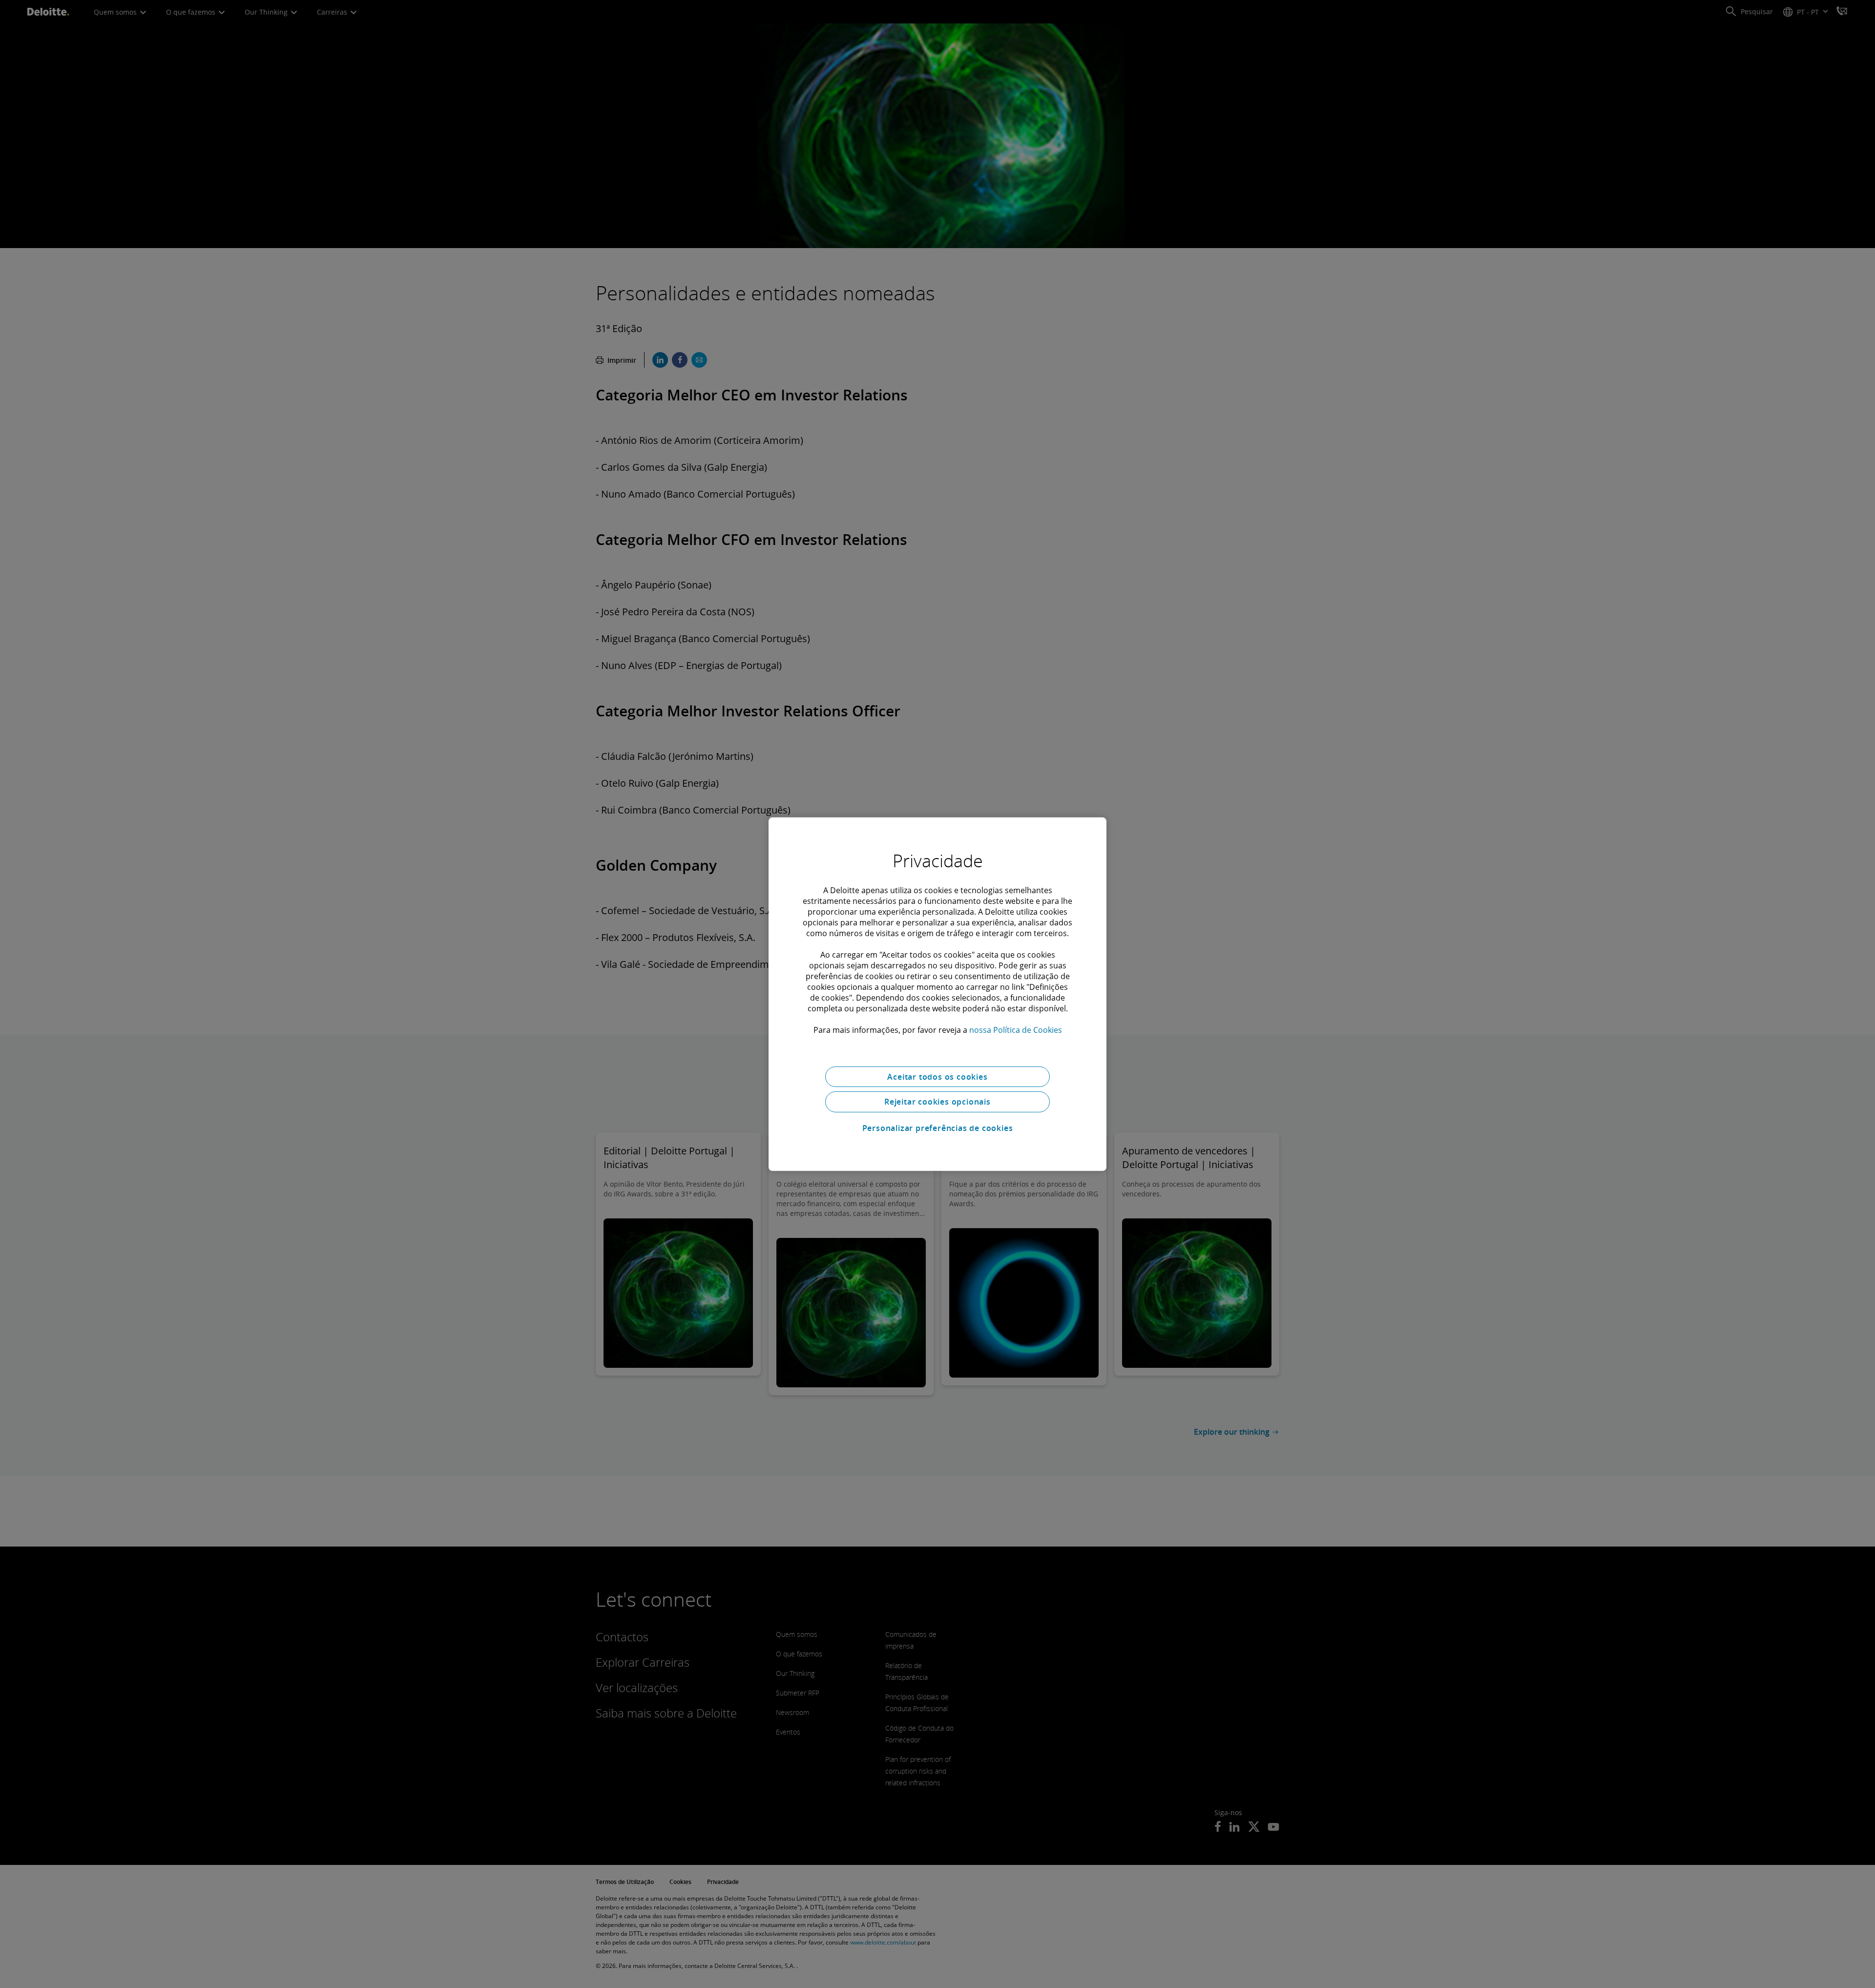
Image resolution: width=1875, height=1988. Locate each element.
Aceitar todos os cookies (937, 1076)
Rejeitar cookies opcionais (937, 1102)
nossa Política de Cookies (1016, 1029)
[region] (937, 994)
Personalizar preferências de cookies (938, 1128)
